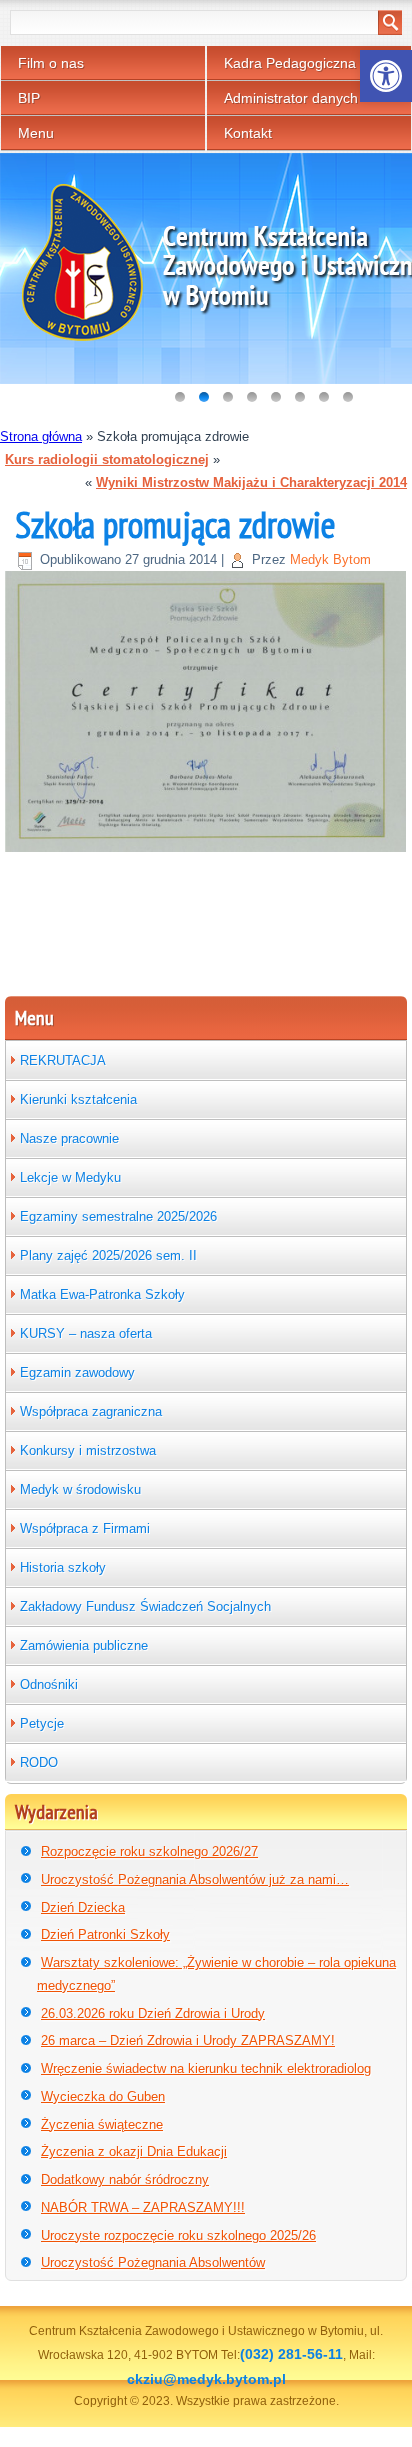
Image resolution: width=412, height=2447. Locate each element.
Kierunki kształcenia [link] (78, 1099)
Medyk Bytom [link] (330, 559)
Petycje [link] (42, 1723)
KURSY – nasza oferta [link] (86, 1333)
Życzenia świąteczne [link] (102, 2124)
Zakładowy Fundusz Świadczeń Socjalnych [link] (145, 1606)
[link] (386, 76)
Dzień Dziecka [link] (83, 1907)
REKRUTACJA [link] (63, 1060)
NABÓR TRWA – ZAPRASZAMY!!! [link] (143, 2207)
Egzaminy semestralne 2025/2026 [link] (118, 1216)
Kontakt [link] (248, 133)
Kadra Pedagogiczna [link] (290, 63)
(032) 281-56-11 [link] (291, 2354)
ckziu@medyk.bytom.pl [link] (206, 2379)
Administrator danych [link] (291, 98)
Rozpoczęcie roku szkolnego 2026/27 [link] (149, 1851)
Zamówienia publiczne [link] (84, 1645)
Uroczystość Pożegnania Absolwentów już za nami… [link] (195, 1879)
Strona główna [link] (41, 436)
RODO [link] (39, 1762)
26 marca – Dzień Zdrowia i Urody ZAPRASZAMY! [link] (188, 2040)
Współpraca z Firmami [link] (85, 1528)
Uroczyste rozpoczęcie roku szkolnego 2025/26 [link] (178, 2235)
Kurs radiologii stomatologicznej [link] (107, 459)
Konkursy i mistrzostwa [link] (88, 1450)
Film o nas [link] (51, 63)
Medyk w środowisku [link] (80, 1489)
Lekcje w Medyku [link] (70, 1177)
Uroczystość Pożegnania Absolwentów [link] (153, 2262)
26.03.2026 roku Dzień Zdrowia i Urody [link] (153, 2013)
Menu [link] (36, 133)
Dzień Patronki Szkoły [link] (105, 1934)
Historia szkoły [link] (63, 1567)
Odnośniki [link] (49, 1684)
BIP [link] (29, 98)
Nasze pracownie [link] (69, 1138)
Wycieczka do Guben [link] (103, 2096)
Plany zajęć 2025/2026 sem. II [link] (108, 1255)
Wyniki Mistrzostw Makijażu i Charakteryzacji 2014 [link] (251, 482)
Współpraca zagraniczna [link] (91, 1411)
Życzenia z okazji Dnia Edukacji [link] (134, 2151)
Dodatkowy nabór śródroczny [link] (125, 2179)
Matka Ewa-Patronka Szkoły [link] (102, 1294)
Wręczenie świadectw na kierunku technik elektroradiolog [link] (206, 2068)
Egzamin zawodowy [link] (77, 1372)
